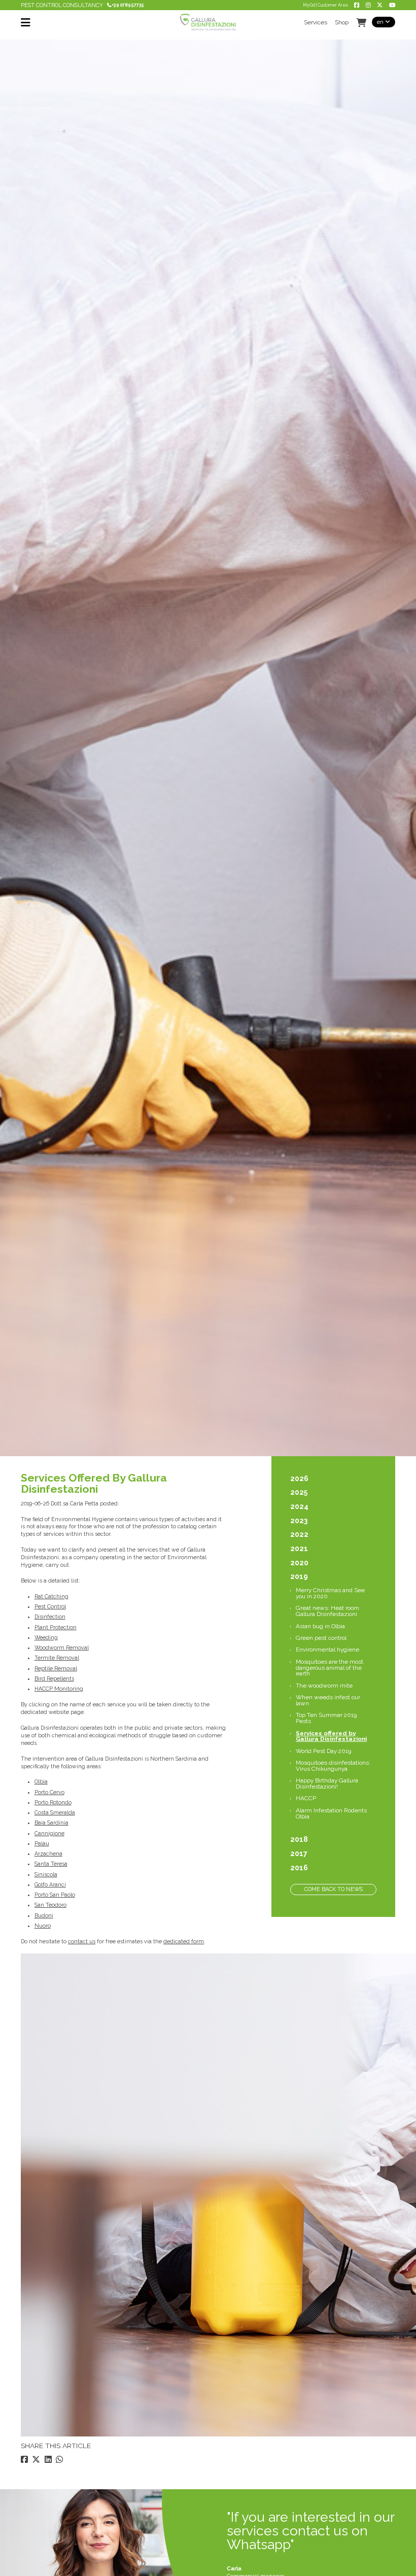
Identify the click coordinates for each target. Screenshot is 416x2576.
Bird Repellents (54, 1678)
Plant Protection (56, 1627)
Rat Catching (51, 1596)
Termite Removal (57, 1658)
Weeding (46, 1637)
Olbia (41, 1781)
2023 (299, 1521)
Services (316, 23)
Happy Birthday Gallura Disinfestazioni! (327, 1783)
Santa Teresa (51, 1864)
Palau (42, 1843)
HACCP (306, 1798)
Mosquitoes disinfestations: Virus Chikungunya (333, 1766)
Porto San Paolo (55, 1895)
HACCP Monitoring (59, 1689)
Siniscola (46, 1874)
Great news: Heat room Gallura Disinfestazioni (327, 1611)
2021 (299, 1549)
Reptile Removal (56, 1668)
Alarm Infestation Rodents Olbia (331, 1813)
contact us (82, 1941)
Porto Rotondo (53, 1802)
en (381, 22)
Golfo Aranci (50, 1884)
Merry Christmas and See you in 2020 (330, 1593)
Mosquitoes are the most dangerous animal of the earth (330, 1668)
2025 (299, 1492)
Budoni (44, 1915)
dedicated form (184, 1941)
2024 (299, 1506)
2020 (299, 1563)
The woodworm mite (324, 1686)
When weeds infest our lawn (328, 1700)
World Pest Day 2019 (323, 1751)
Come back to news (334, 1889)
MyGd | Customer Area (325, 5)
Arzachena (48, 1853)
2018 (299, 1839)
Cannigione (49, 1833)
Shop (342, 23)
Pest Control (50, 1606)
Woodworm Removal (62, 1647)
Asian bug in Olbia (320, 1626)
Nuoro (43, 1926)
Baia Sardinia (51, 1823)
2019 (299, 1576)
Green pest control (321, 1638)
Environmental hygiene (327, 1650)
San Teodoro (50, 1905)
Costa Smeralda (55, 1812)
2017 (299, 1853)
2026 (299, 1479)
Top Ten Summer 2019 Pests (326, 1718)
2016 (299, 1868)
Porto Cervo (49, 1792)
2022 (299, 1534)
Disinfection (50, 1617)
